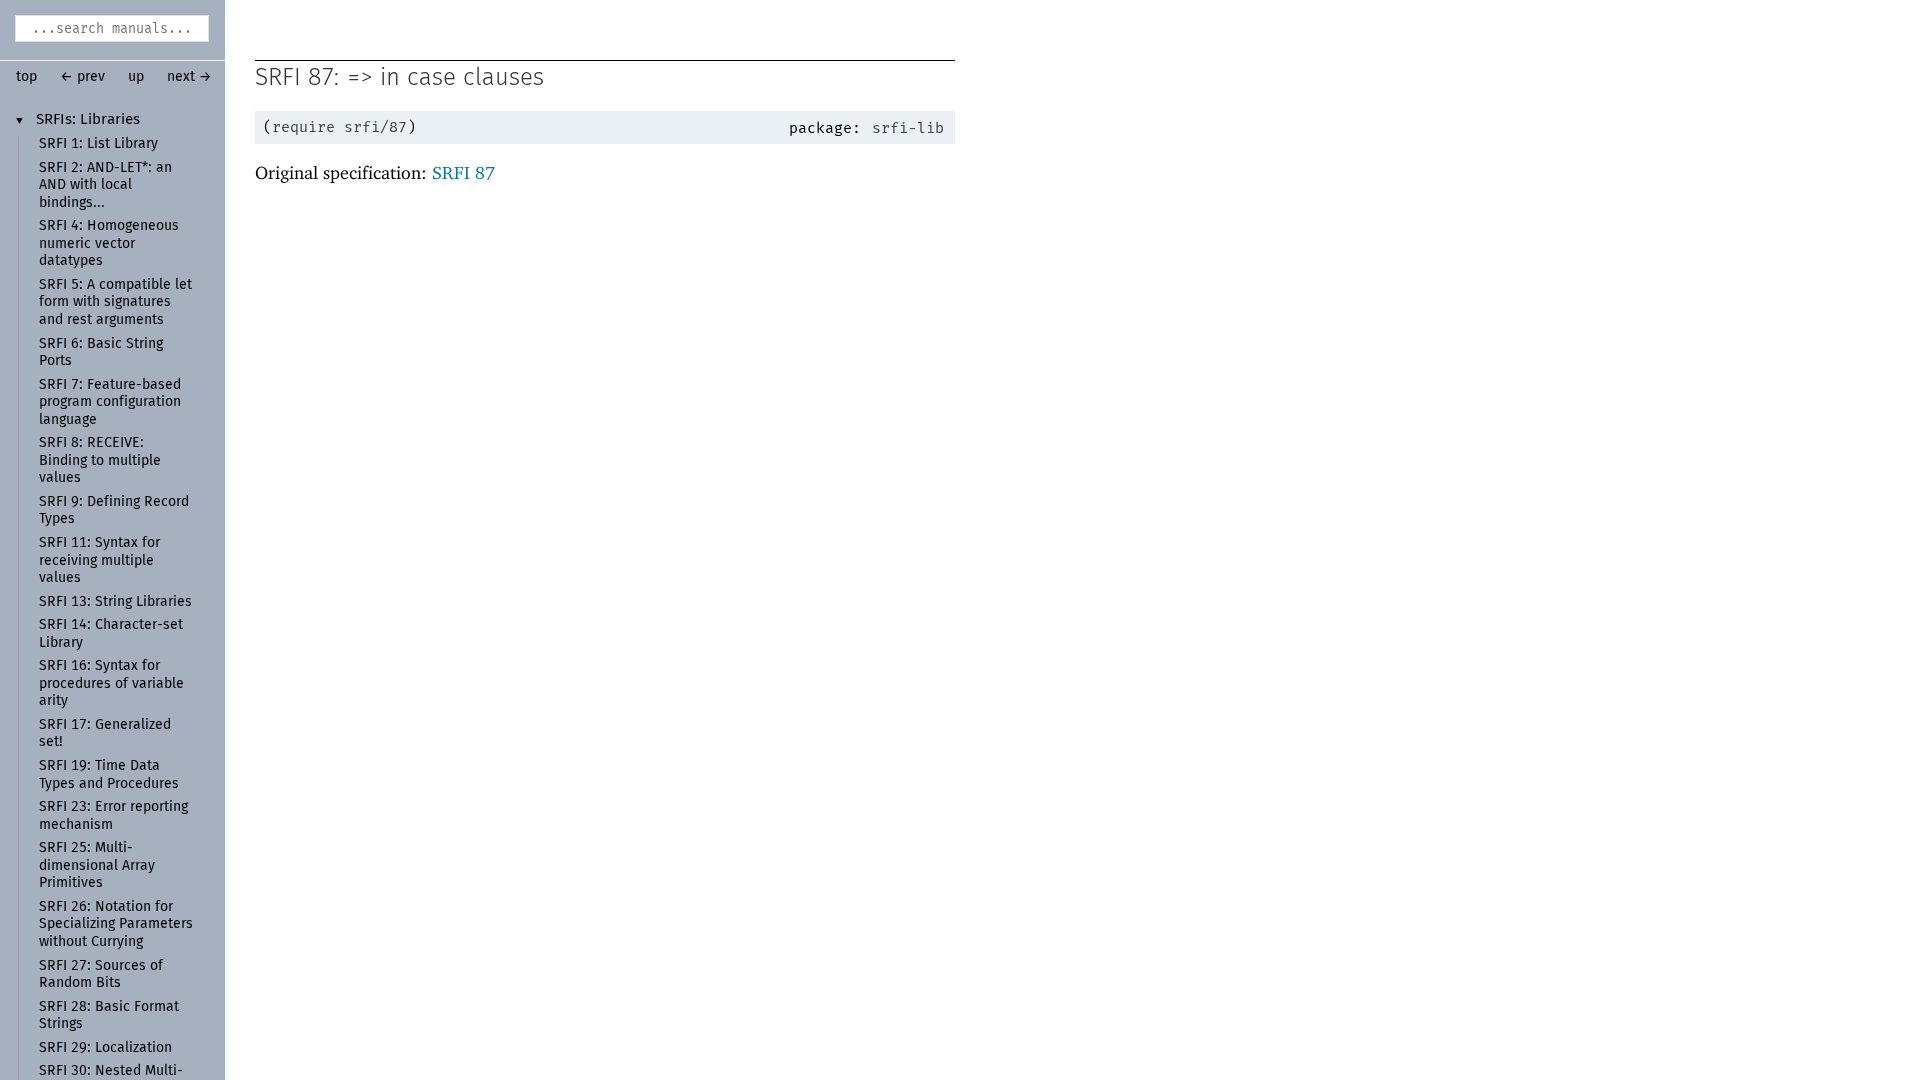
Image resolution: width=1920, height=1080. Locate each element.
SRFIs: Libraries (88, 120)
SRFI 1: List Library (98, 144)
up (136, 77)
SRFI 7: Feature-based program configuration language (110, 402)
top (26, 77)
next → (189, 77)
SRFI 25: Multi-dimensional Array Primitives (97, 865)
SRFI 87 (463, 172)
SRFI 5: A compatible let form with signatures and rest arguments (115, 302)
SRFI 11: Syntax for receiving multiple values (99, 560)
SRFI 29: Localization (105, 1048)
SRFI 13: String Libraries (115, 602)
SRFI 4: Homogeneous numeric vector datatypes (109, 243)
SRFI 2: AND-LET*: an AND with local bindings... (105, 185)
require (303, 127)
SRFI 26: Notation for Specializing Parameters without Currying (116, 924)
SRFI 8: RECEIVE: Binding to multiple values (100, 460)
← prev (82, 77)
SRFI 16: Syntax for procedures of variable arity (111, 683)
